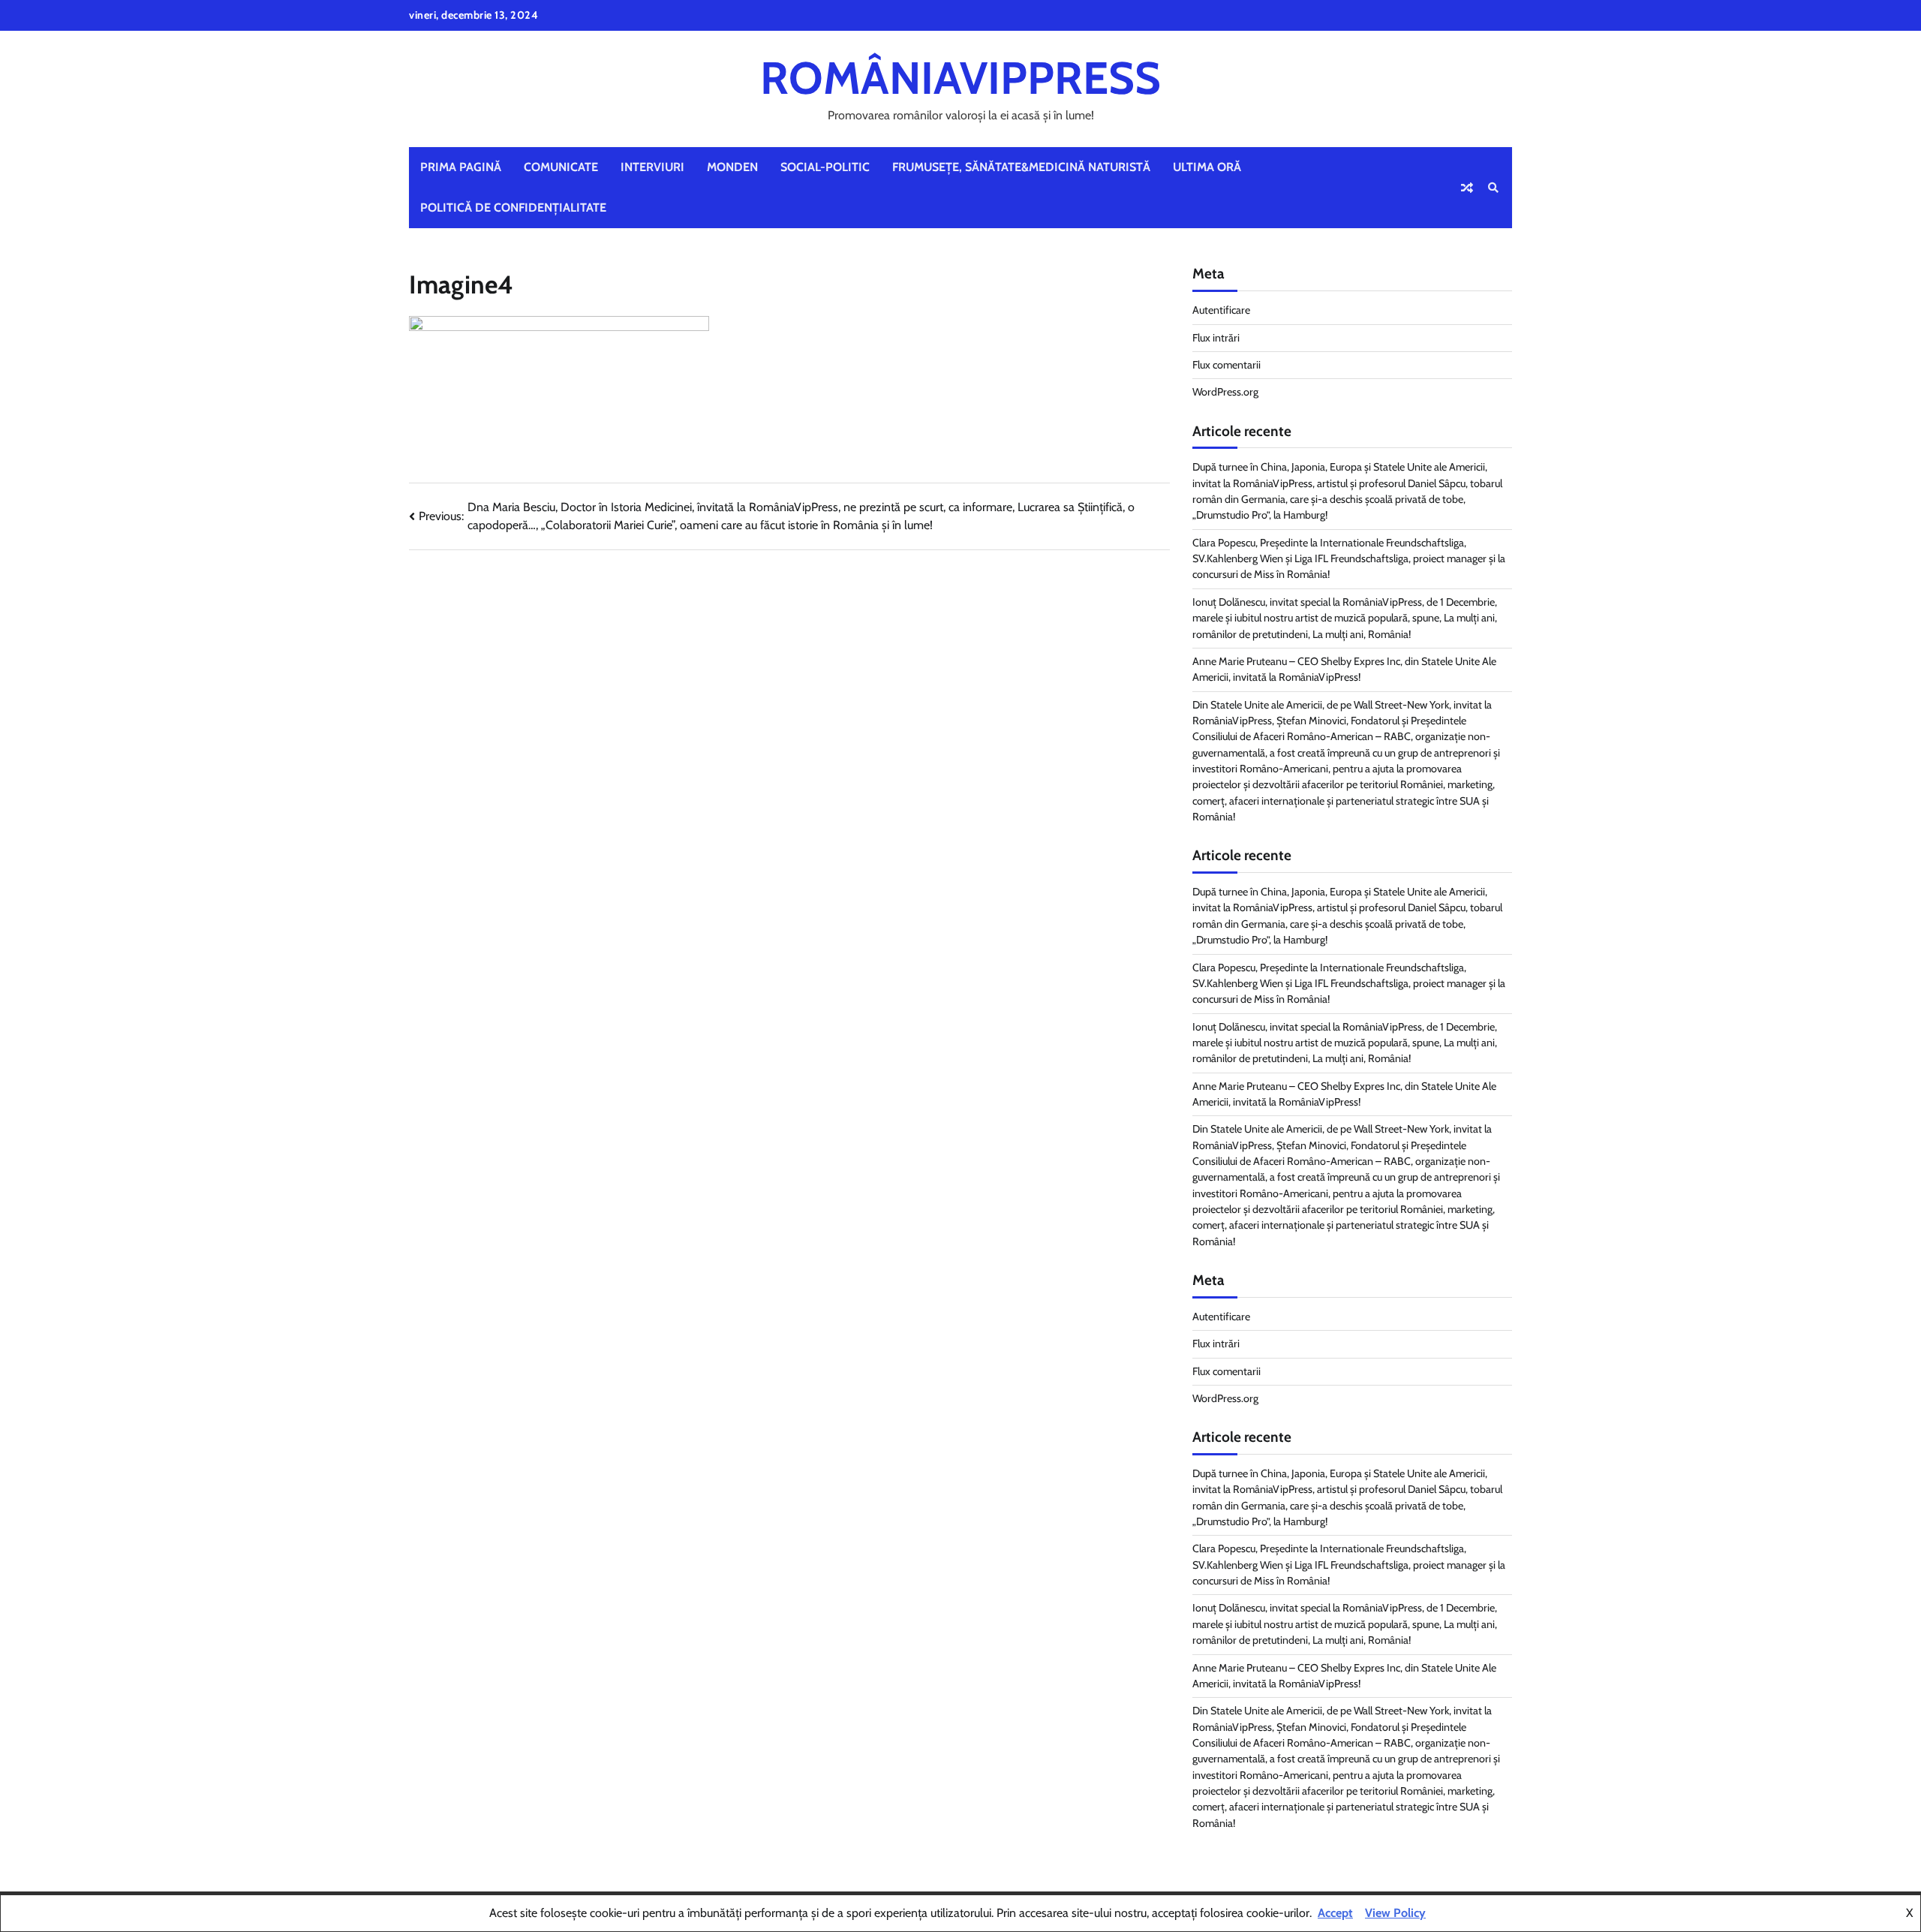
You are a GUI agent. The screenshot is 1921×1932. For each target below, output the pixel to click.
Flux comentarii (1227, 365)
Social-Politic (825, 167)
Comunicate (561, 167)
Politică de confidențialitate (513, 208)
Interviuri (652, 167)
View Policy (1395, 1913)
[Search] (1493, 188)
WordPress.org (1225, 392)
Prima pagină (461, 167)
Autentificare (1221, 310)
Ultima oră (1207, 167)
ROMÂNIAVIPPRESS (960, 78)
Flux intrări (1216, 338)
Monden (732, 167)
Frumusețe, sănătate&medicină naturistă (1021, 167)
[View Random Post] (1467, 188)
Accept (1335, 1913)
